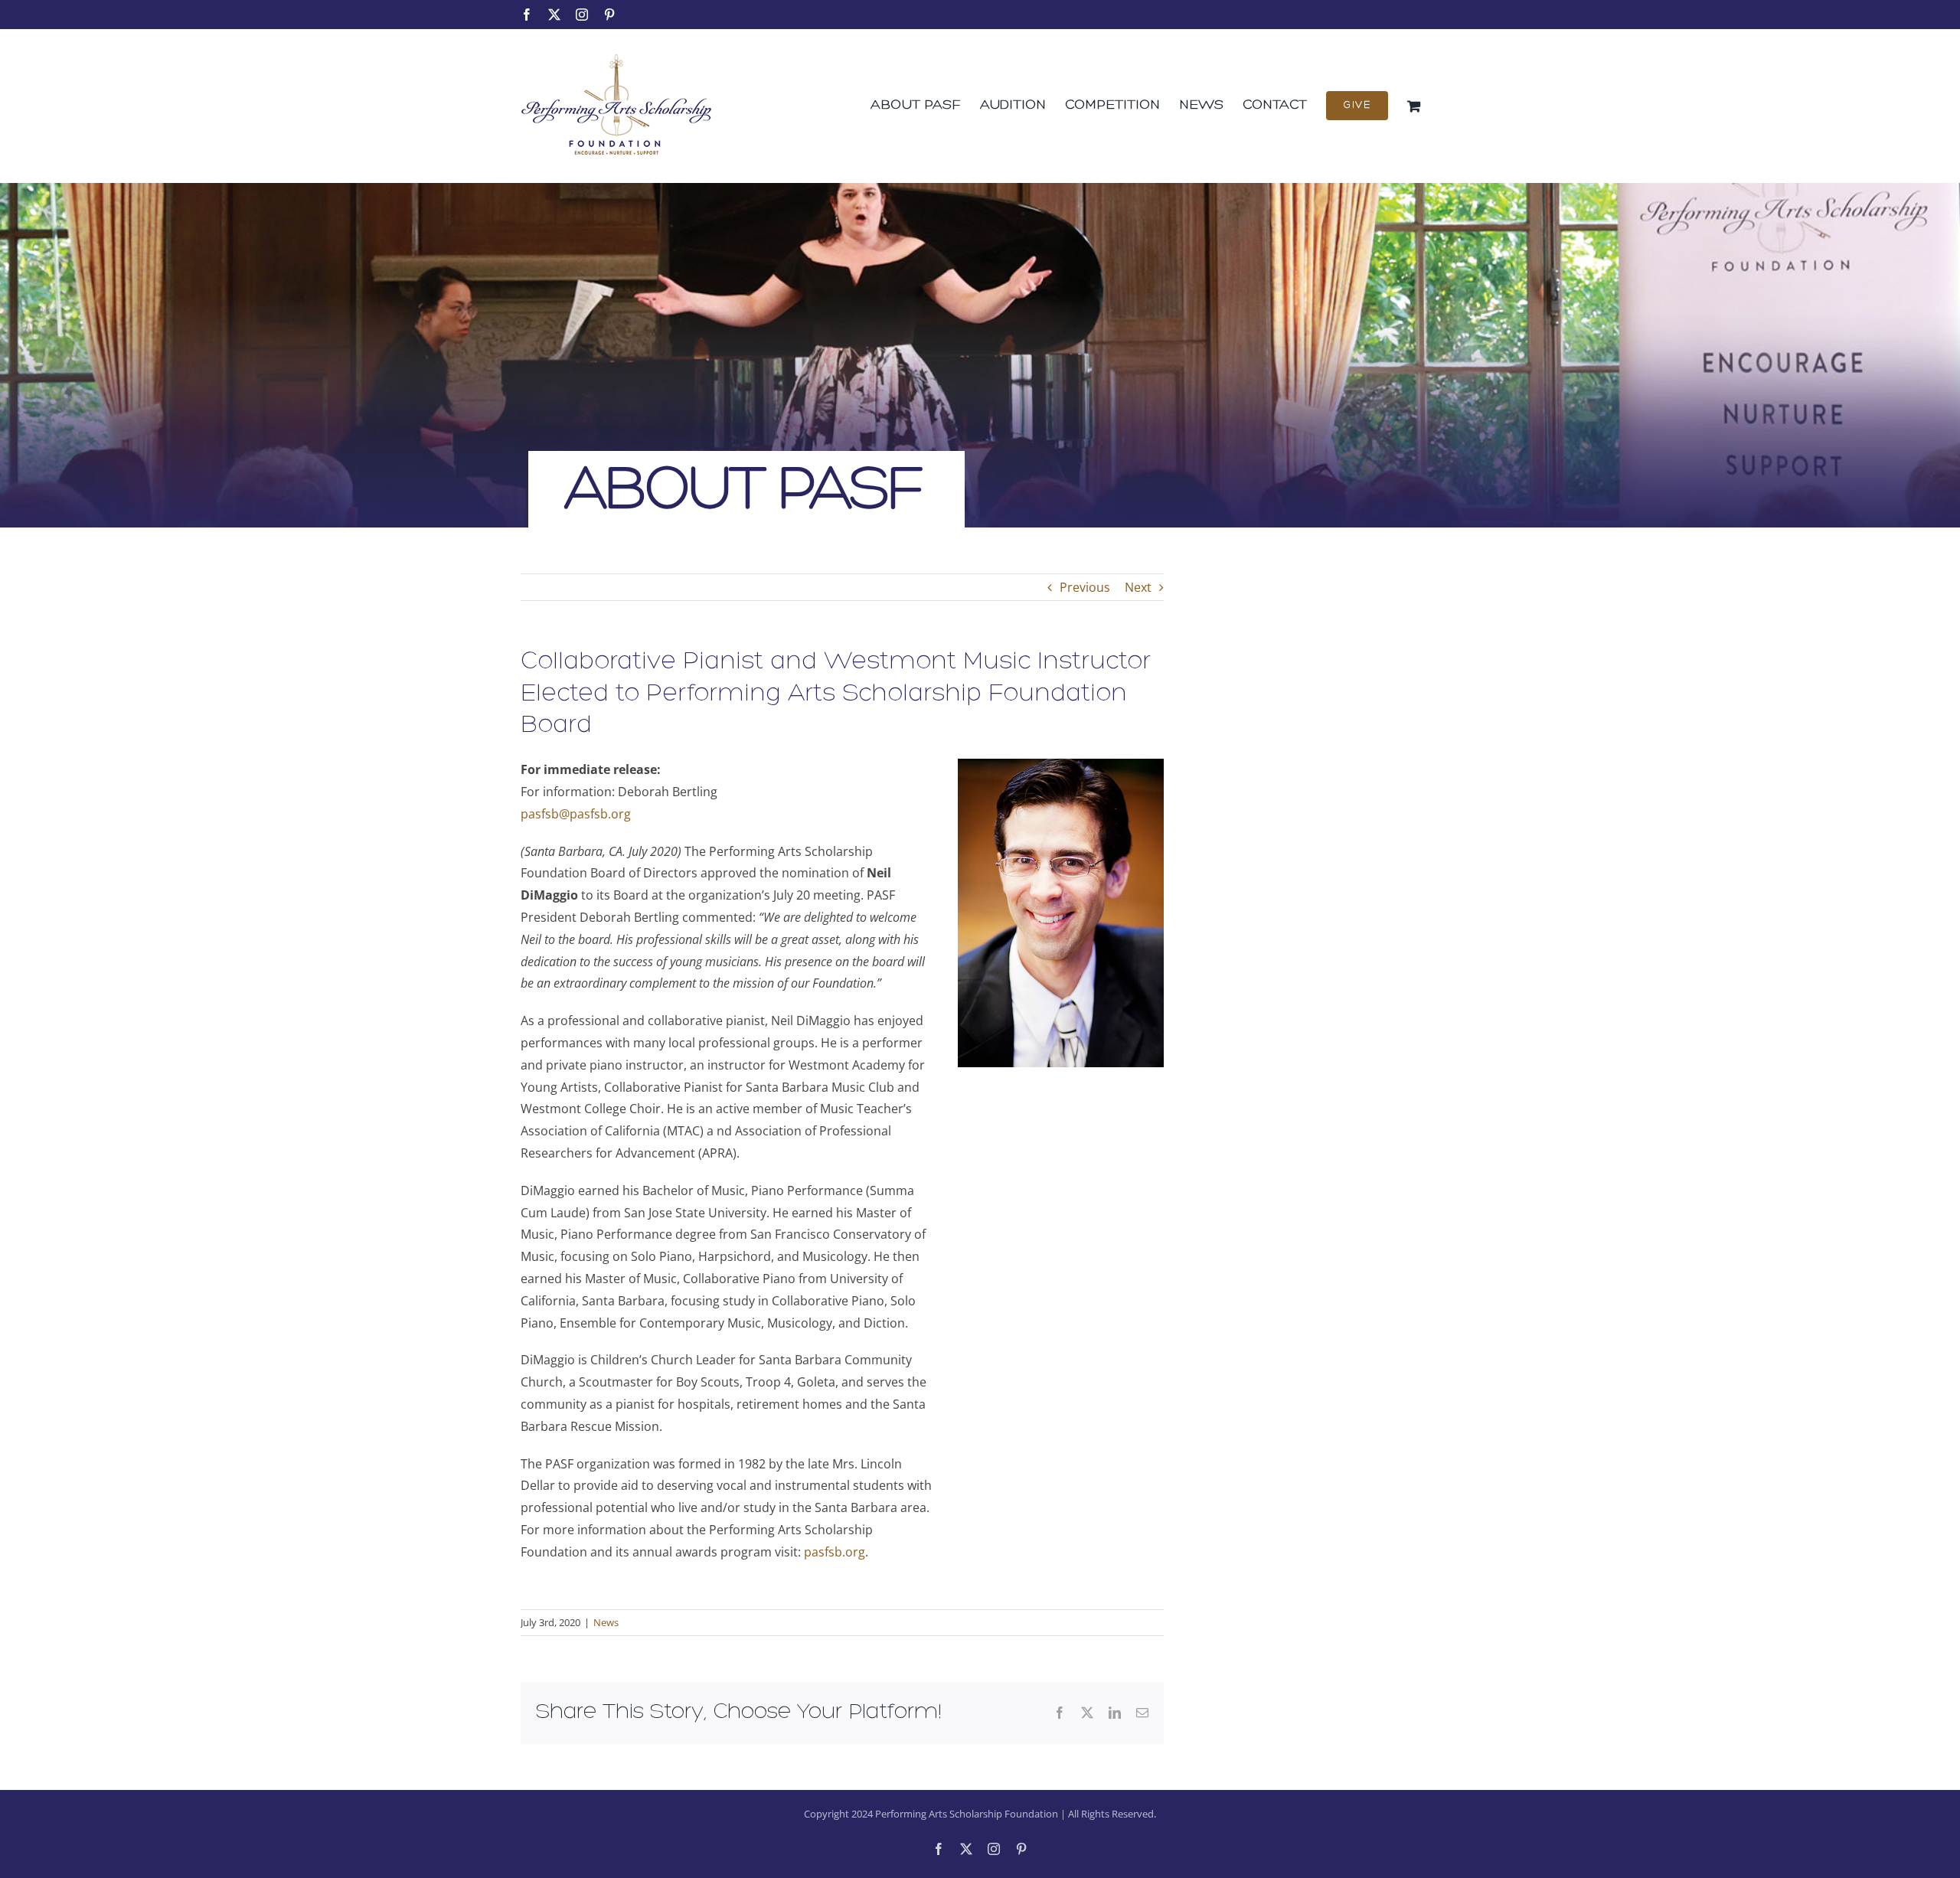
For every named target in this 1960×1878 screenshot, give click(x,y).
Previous (1085, 587)
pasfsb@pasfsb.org (576, 814)
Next (1138, 587)
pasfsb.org (835, 1552)
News (606, 1622)
